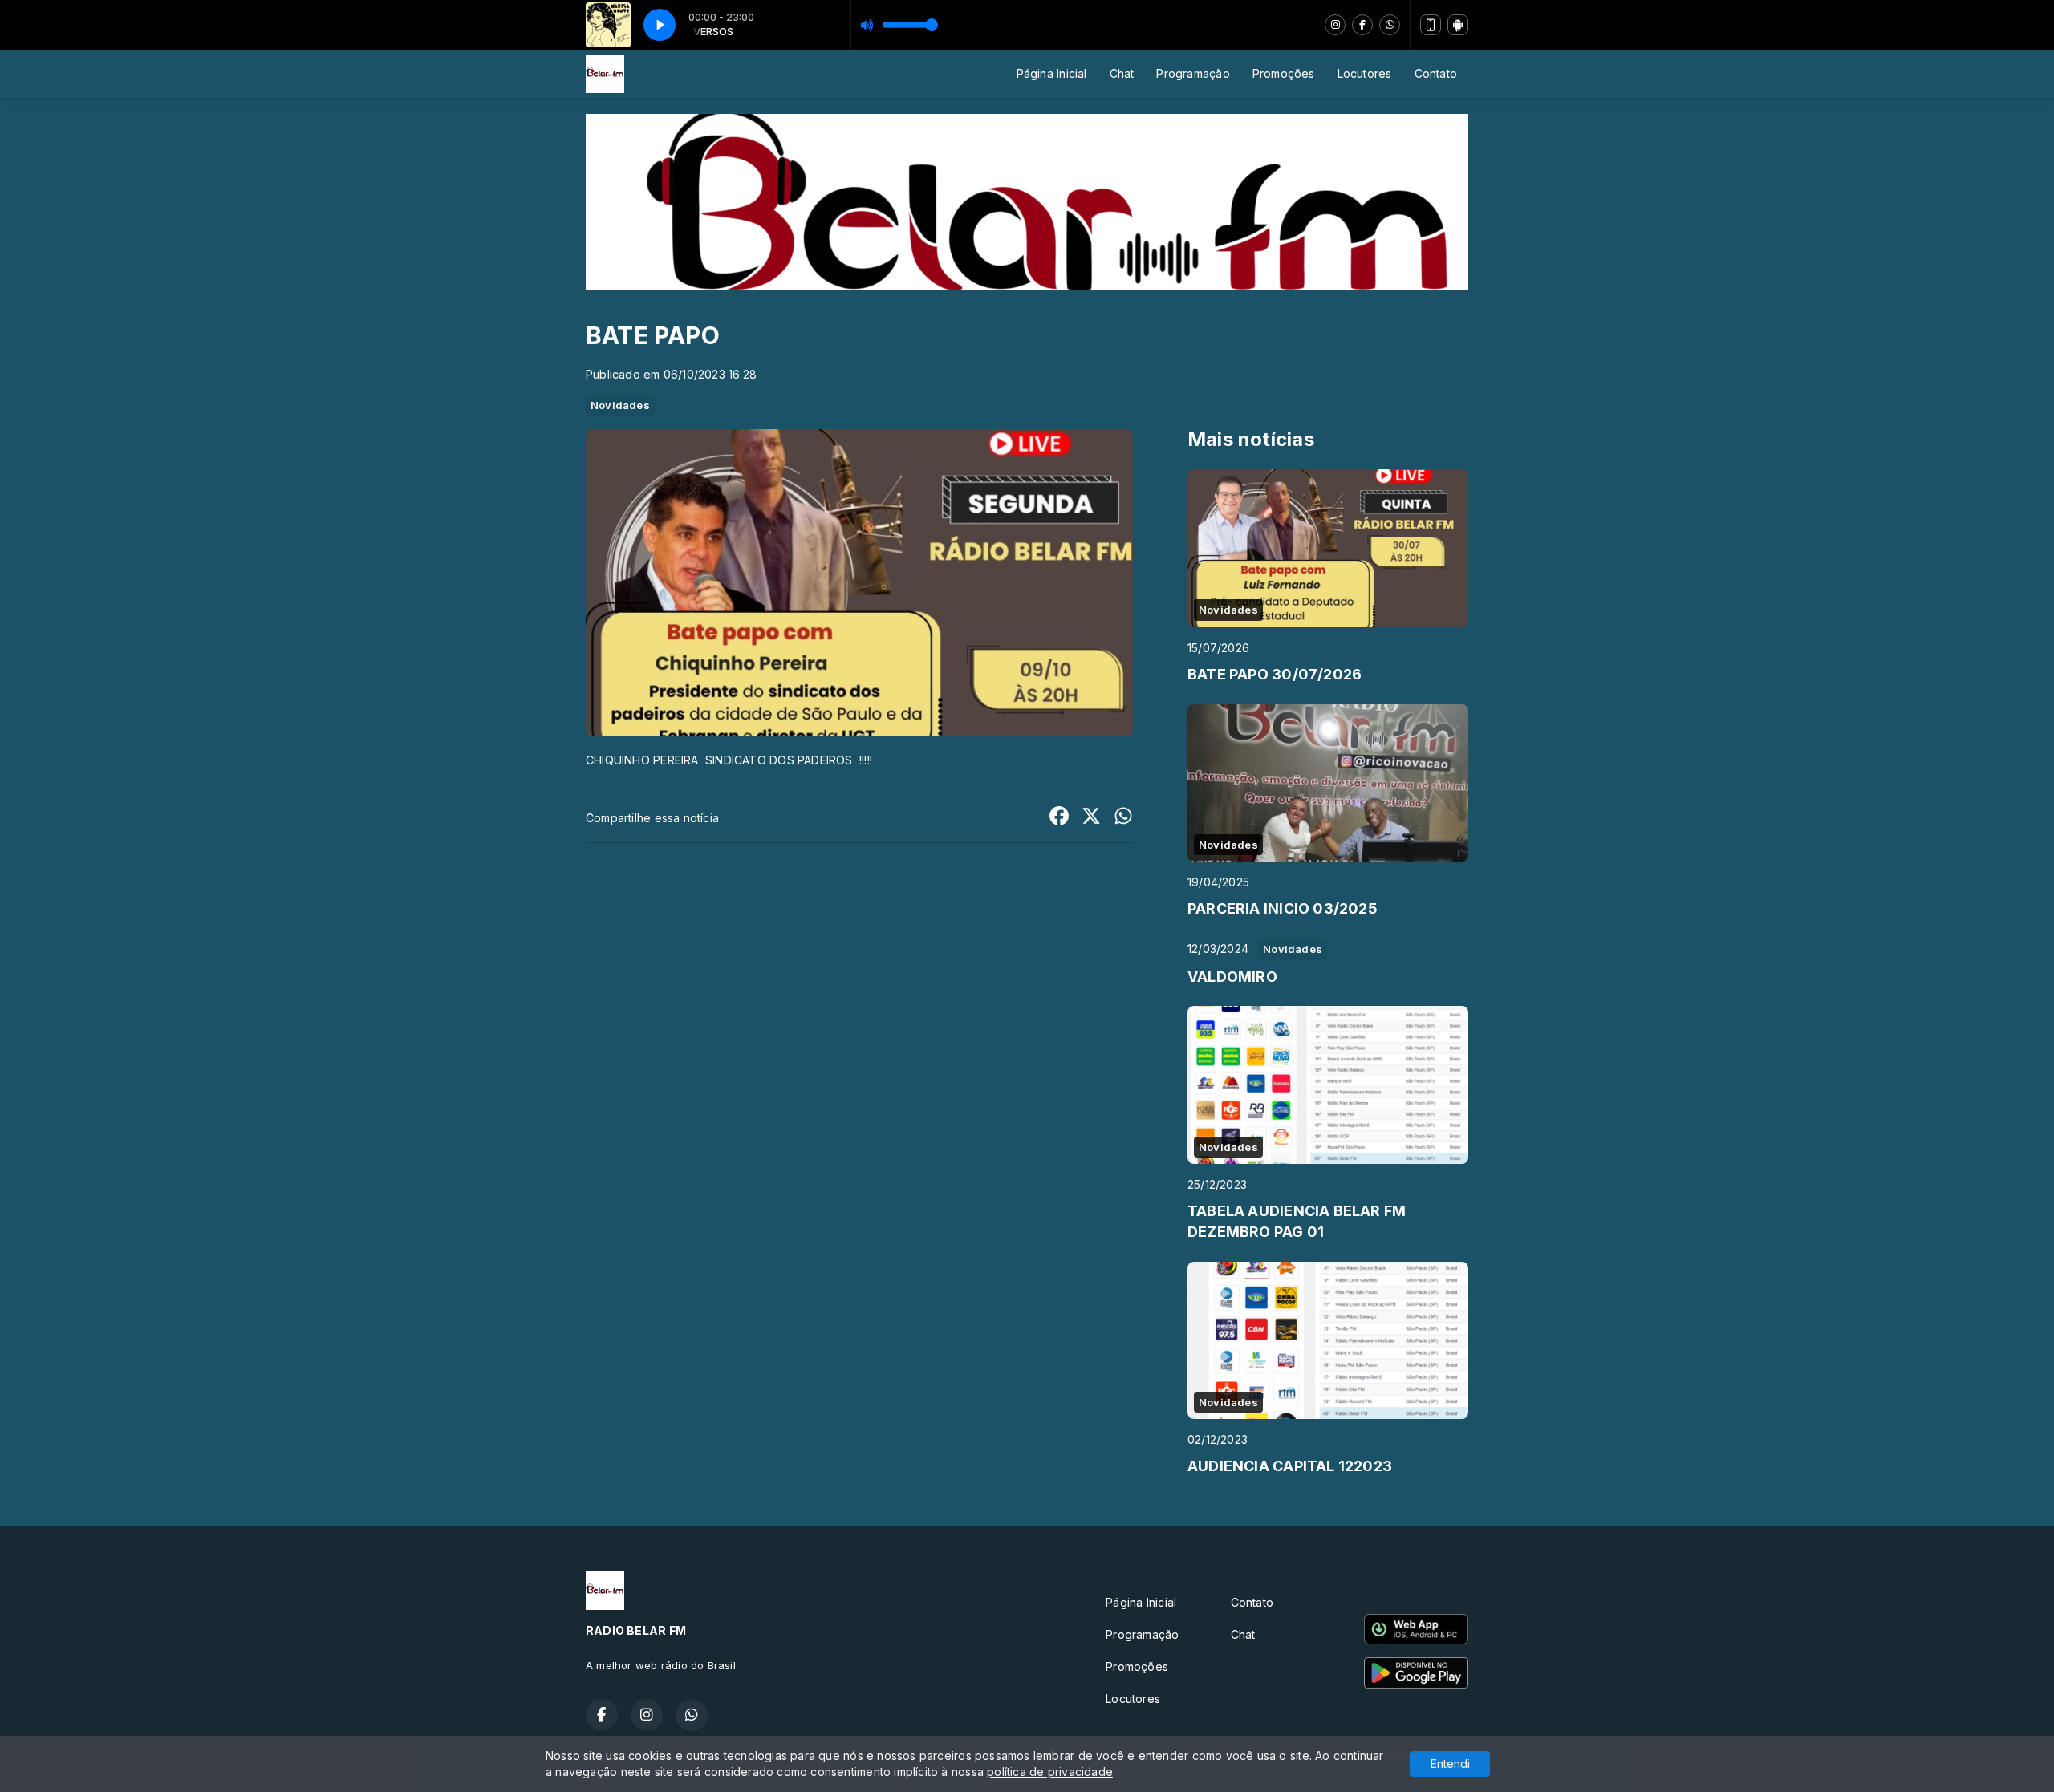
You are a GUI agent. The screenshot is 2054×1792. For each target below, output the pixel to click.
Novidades (620, 405)
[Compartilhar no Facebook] (1059, 818)
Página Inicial (1052, 73)
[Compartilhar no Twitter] (1091, 818)
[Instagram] (1335, 25)
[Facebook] (1362, 25)
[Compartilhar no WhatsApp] (1123, 818)
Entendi (1450, 1764)
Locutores (1365, 73)
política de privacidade (1050, 1772)
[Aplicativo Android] (1458, 25)
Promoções (1284, 73)
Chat (1122, 73)
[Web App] (1431, 25)
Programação (1193, 73)
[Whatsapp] (1390, 25)
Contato (1436, 73)
